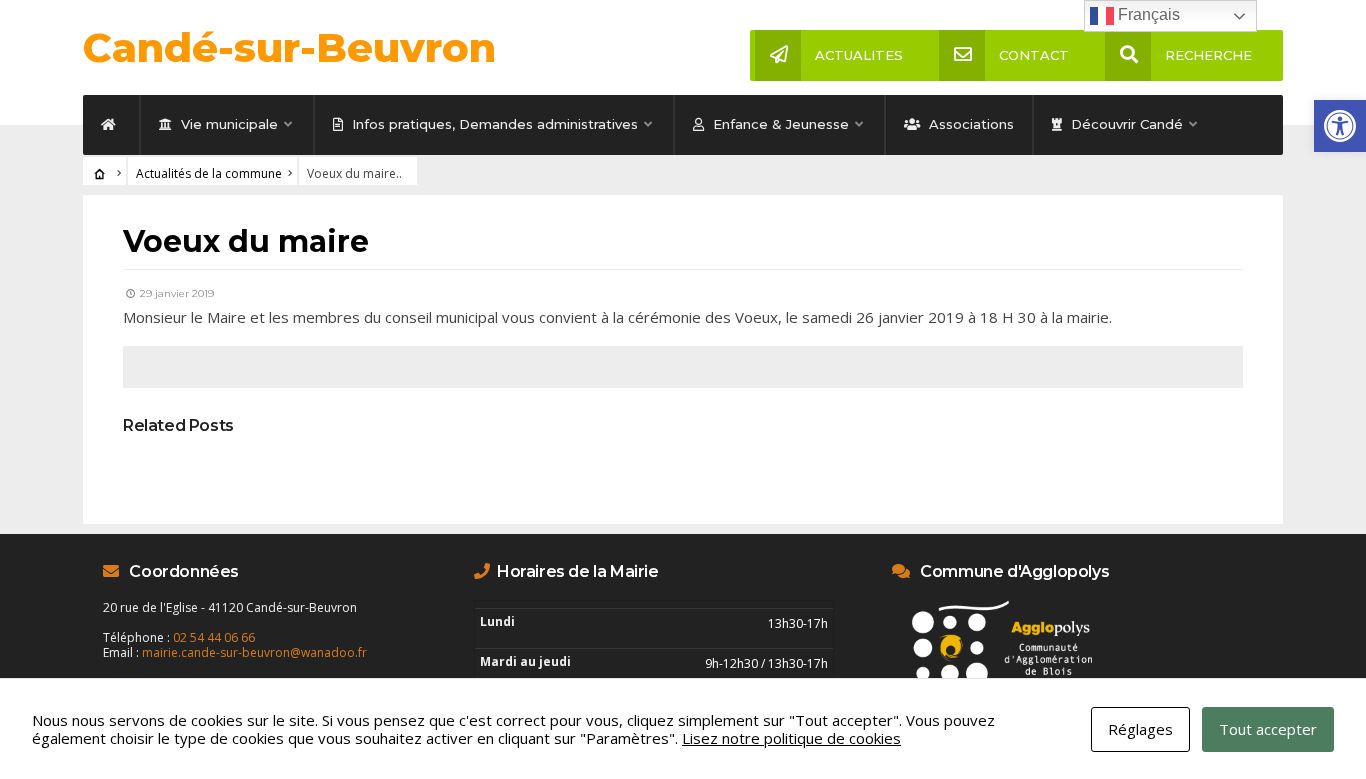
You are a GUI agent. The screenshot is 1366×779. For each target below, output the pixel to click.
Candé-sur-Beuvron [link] (289, 47)
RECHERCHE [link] (1208, 55)
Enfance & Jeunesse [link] (779, 124)
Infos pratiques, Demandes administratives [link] (493, 124)
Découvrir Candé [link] (1125, 124)
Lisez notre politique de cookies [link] (791, 738)
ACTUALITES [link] (859, 55)
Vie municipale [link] (227, 124)
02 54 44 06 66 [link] (214, 637)
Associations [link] (969, 124)
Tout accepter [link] (1268, 729)
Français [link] (1147, 14)
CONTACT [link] (1034, 55)
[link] (1340, 126)
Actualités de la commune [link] (209, 173)
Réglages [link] (1140, 729)
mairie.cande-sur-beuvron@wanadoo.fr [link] (254, 652)
